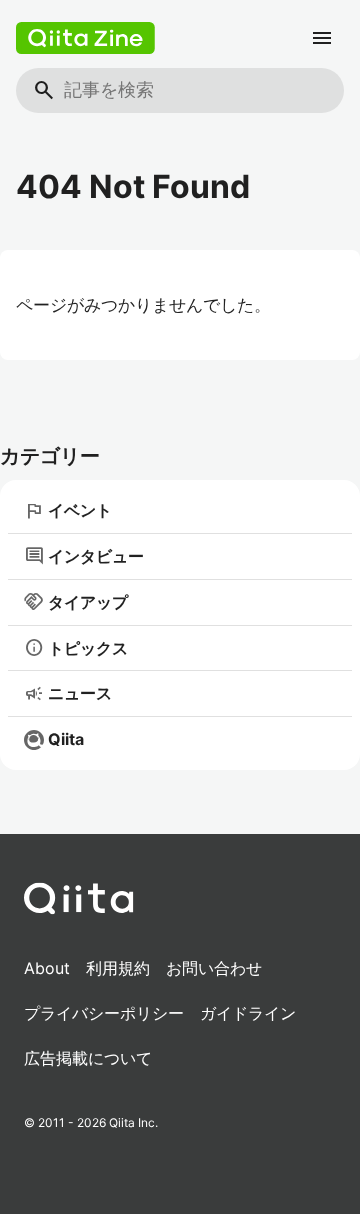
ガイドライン (248, 1013)
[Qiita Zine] (85, 38)
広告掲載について (88, 1058)
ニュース (68, 694)
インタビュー (84, 556)
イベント (68, 511)
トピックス (76, 648)
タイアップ (76, 602)
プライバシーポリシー (104, 1013)
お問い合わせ (214, 968)
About (47, 968)
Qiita (66, 739)
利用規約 (118, 968)
